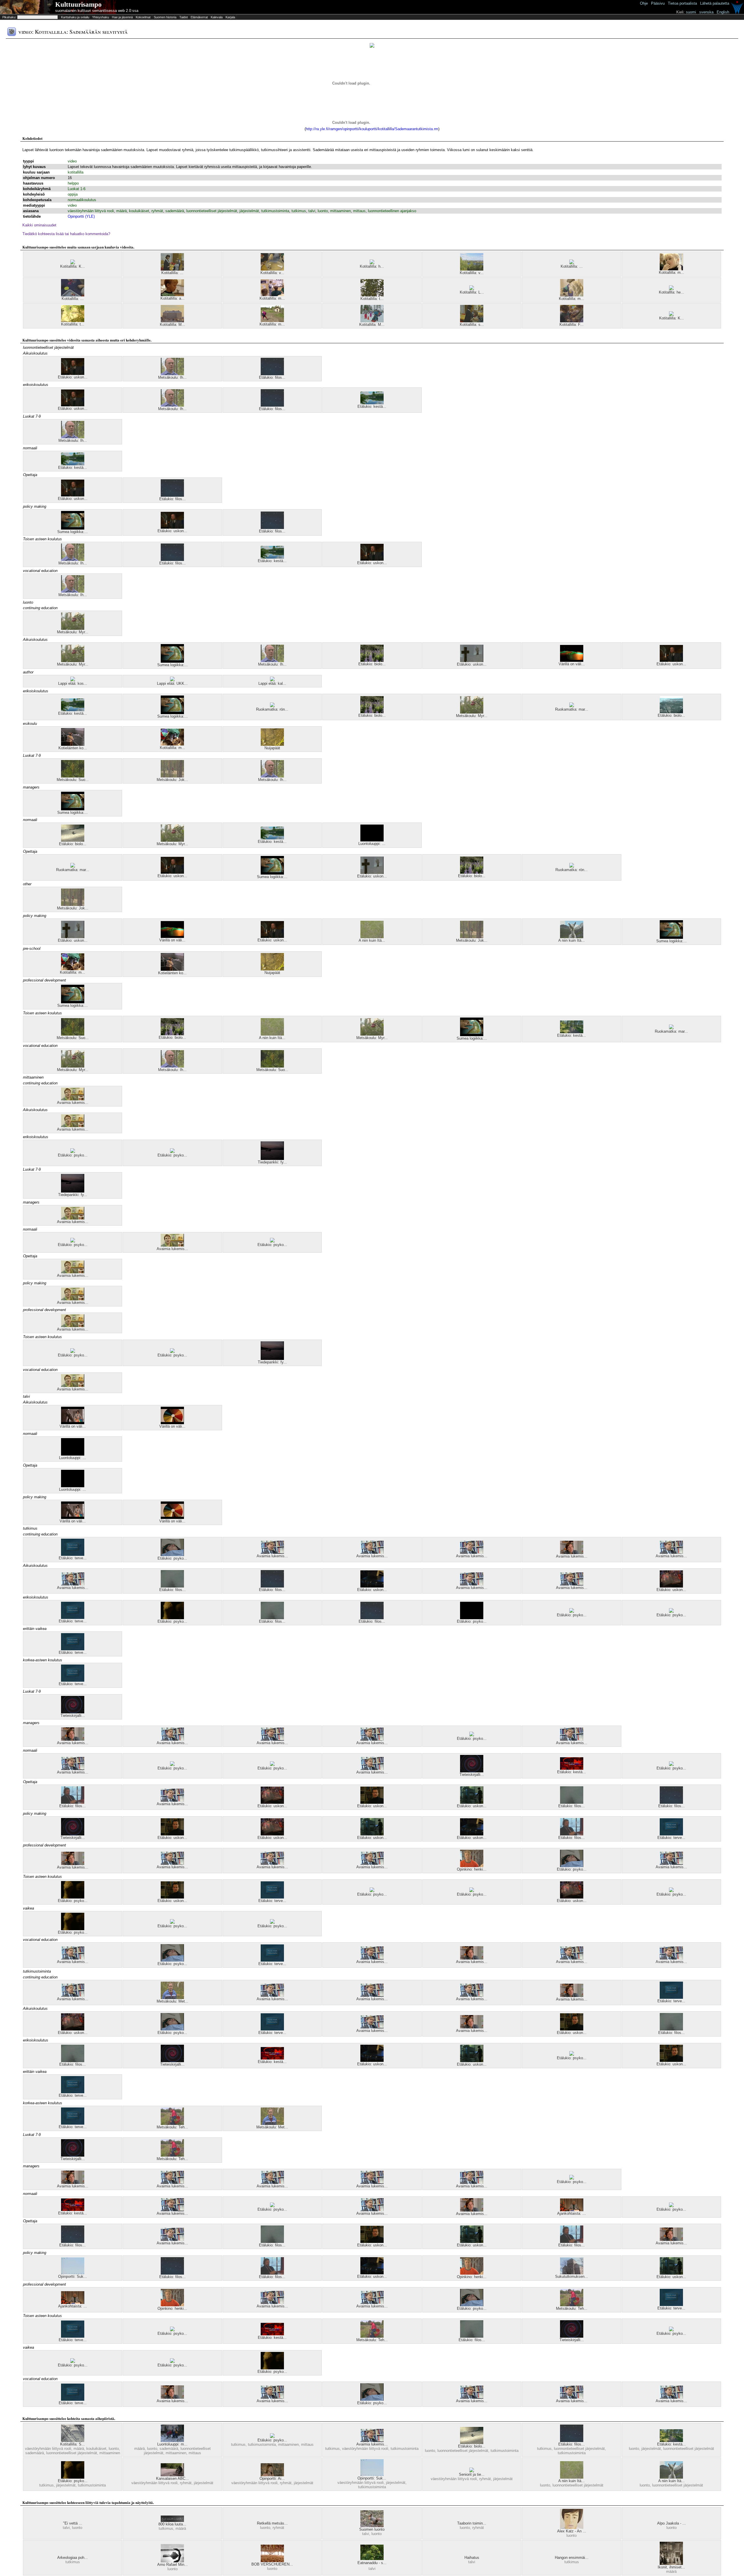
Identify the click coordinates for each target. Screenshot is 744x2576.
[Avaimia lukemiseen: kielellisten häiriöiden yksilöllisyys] (472, 1552)
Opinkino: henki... (472, 1869)
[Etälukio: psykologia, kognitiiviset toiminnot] (671, 1765)
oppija (73, 194)
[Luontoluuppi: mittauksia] (172, 2441)
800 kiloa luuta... (172, 2524)
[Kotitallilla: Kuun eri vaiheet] (73, 263)
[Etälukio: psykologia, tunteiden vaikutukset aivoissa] (472, 1618)
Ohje (644, 3)
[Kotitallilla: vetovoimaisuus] (73, 295)
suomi (691, 12)
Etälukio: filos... (272, 377)
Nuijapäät (272, 748)
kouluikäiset (139, 211)
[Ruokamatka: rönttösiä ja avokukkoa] (272, 706)
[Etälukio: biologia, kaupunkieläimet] (73, 840)
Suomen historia (165, 17)
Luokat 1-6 (77, 189)
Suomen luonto (372, 2529)
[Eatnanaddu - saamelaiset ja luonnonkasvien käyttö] (372, 2559)
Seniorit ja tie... (472, 2474)
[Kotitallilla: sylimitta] (472, 321)
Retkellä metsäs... (272, 2523)
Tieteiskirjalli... (73, 1716)
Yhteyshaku (101, 17)
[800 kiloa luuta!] (172, 2521)
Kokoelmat (143, 17)
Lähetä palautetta (715, 3)
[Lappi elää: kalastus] (272, 680)
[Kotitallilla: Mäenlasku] (372, 321)
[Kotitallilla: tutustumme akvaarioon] (73, 321)
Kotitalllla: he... (671, 292)
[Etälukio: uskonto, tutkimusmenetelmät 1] (372, 1586)
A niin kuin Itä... (372, 940)
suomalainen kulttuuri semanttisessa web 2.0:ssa (97, 11)
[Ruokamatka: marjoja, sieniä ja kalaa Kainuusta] (572, 706)
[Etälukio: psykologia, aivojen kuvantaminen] (172, 1555)
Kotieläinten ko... (73, 748)
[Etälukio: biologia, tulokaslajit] (372, 660)
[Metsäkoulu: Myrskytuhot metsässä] (73, 629)
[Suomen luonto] (372, 2526)
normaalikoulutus (82, 200)
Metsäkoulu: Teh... (172, 2127)
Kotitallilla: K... (73, 266)
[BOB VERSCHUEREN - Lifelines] (272, 2561)
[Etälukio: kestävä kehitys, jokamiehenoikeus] (572, 1032)
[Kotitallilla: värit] (472, 269)
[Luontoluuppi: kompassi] (372, 840)
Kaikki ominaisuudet (39, 225)
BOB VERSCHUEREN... (272, 2564)
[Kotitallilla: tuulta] (372, 295)
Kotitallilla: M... (172, 325)
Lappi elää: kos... (73, 683)
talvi (312, 211)
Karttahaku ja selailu (75, 17)
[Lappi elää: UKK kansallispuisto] (172, 680)
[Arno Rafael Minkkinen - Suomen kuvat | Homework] (172, 2561)
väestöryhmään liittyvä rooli (91, 211)
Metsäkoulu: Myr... (73, 632)
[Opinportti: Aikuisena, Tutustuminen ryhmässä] (272, 2475)
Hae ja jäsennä (122, 17)
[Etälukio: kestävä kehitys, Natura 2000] (372, 403)
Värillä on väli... (572, 664)
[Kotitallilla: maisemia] (671, 269)
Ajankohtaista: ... (572, 2213)
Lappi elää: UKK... (172, 683)
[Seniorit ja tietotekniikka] (472, 2471)
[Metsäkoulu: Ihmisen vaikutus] (172, 374)
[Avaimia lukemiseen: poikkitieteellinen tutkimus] (372, 1552)
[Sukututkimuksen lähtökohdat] (572, 2273)
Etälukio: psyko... (73, 1155)
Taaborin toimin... (472, 2523)
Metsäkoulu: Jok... (172, 780)
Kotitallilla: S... (73, 2444)
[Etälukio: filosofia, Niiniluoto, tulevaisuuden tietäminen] (172, 1586)
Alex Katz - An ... (572, 2531)
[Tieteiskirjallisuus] (73, 1712)
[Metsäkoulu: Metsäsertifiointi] (172, 1998)
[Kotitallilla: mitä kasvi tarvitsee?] (572, 295)
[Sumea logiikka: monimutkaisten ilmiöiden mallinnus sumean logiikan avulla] (73, 528)
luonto (323, 211)
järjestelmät (249, 211)
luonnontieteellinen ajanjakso (392, 211)
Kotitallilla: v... (272, 273)
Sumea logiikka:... (73, 532)
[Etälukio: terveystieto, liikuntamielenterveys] (73, 1555)
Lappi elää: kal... (272, 683)
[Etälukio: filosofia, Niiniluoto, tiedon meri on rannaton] (73, 1802)
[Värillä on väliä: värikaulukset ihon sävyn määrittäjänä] (73, 1423)
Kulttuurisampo (78, 5)
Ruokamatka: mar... (572, 709)
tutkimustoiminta (275, 211)
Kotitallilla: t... (372, 299)
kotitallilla (76, 172)
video (72, 161)
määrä (121, 211)
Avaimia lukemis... (73, 1103)
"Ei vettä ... (73, 2523)
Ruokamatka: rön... (272, 709)
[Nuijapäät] (272, 744)
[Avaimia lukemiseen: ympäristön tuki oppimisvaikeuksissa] (272, 1552)
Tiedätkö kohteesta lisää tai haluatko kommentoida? (66, 234)
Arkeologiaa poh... (73, 2558)
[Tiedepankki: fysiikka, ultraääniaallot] (272, 1159)
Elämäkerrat (199, 17)
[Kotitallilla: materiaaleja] (272, 295)
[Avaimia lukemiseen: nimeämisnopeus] (73, 1099)
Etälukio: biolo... (372, 664)
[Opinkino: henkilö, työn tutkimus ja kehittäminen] (472, 1866)
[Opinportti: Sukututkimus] (73, 2273)
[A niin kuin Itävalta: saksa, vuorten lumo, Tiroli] (572, 937)
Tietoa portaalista (682, 3)
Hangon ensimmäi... (572, 2558)
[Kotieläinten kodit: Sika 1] (73, 744)
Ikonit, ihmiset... (671, 2567)
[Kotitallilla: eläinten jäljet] (572, 263)
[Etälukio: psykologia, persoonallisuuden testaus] (73, 1152)
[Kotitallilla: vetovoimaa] (272, 269)
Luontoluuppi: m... (172, 2444)
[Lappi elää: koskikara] (73, 680)
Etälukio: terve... (73, 1558)
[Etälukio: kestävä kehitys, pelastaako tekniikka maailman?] (572, 1768)
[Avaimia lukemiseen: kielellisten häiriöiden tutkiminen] (572, 1553)
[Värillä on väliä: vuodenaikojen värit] (172, 1423)
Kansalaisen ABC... (172, 2478)
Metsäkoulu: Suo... (73, 780)
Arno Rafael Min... (172, 2565)
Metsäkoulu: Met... (172, 2001)
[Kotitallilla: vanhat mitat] (172, 269)
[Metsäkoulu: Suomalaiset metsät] (73, 776)
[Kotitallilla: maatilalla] (272, 321)
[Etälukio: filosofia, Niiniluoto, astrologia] (272, 374)
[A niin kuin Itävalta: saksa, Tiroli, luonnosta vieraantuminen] (372, 937)
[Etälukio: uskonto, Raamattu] (472, 1802)
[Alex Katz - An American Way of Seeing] (572, 2528)
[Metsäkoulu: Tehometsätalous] (172, 2124)
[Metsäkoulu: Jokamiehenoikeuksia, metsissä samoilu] (172, 776)
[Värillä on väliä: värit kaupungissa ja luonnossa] (572, 660)
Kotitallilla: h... (372, 266)
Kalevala (217, 17)
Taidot (184, 17)
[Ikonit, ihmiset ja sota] (671, 2564)
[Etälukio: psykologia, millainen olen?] (172, 1152)
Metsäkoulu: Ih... (172, 377)
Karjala (230, 17)
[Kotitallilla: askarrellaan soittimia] (172, 295)
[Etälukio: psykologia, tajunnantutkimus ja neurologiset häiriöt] (671, 1891)
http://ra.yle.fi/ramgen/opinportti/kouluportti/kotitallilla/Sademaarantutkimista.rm (372, 129)
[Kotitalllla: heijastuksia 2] (671, 289)
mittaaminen (340, 211)
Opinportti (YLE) (81, 216)
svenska (706, 12)
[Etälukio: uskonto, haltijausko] (73, 374)
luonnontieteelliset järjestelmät (212, 211)
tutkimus (299, 211)
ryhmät (157, 211)
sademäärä (175, 211)
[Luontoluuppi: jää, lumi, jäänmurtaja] (73, 1454)
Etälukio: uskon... (73, 377)
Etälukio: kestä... (372, 406)
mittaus (359, 211)
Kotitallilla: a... (172, 298)
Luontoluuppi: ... (372, 844)
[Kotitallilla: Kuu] (671, 315)
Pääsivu (658, 3)
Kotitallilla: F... (572, 325)
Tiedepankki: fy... (272, 1162)
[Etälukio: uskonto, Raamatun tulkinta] (372, 1802)
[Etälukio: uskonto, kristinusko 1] (472, 661)
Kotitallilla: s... (472, 325)
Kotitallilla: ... (172, 273)
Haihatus (472, 2558)
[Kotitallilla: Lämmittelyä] (472, 289)
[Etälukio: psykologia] (572, 1611)
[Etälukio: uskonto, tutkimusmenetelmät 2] (671, 1586)
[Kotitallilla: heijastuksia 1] (372, 263)
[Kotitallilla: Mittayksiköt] (172, 321)
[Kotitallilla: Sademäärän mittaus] (73, 2441)
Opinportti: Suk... (73, 2276)
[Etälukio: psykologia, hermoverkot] (172, 1618)
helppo (73, 183)
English (723, 12)
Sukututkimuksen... (572, 2276)
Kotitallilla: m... (671, 272)
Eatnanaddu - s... (372, 2563)
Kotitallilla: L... (472, 292)
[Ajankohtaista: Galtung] (572, 2210)
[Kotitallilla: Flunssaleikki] (572, 321)
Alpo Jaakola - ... (671, 2523)
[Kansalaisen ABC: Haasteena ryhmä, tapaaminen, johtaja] (172, 2475)
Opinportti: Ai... (272, 2478)
